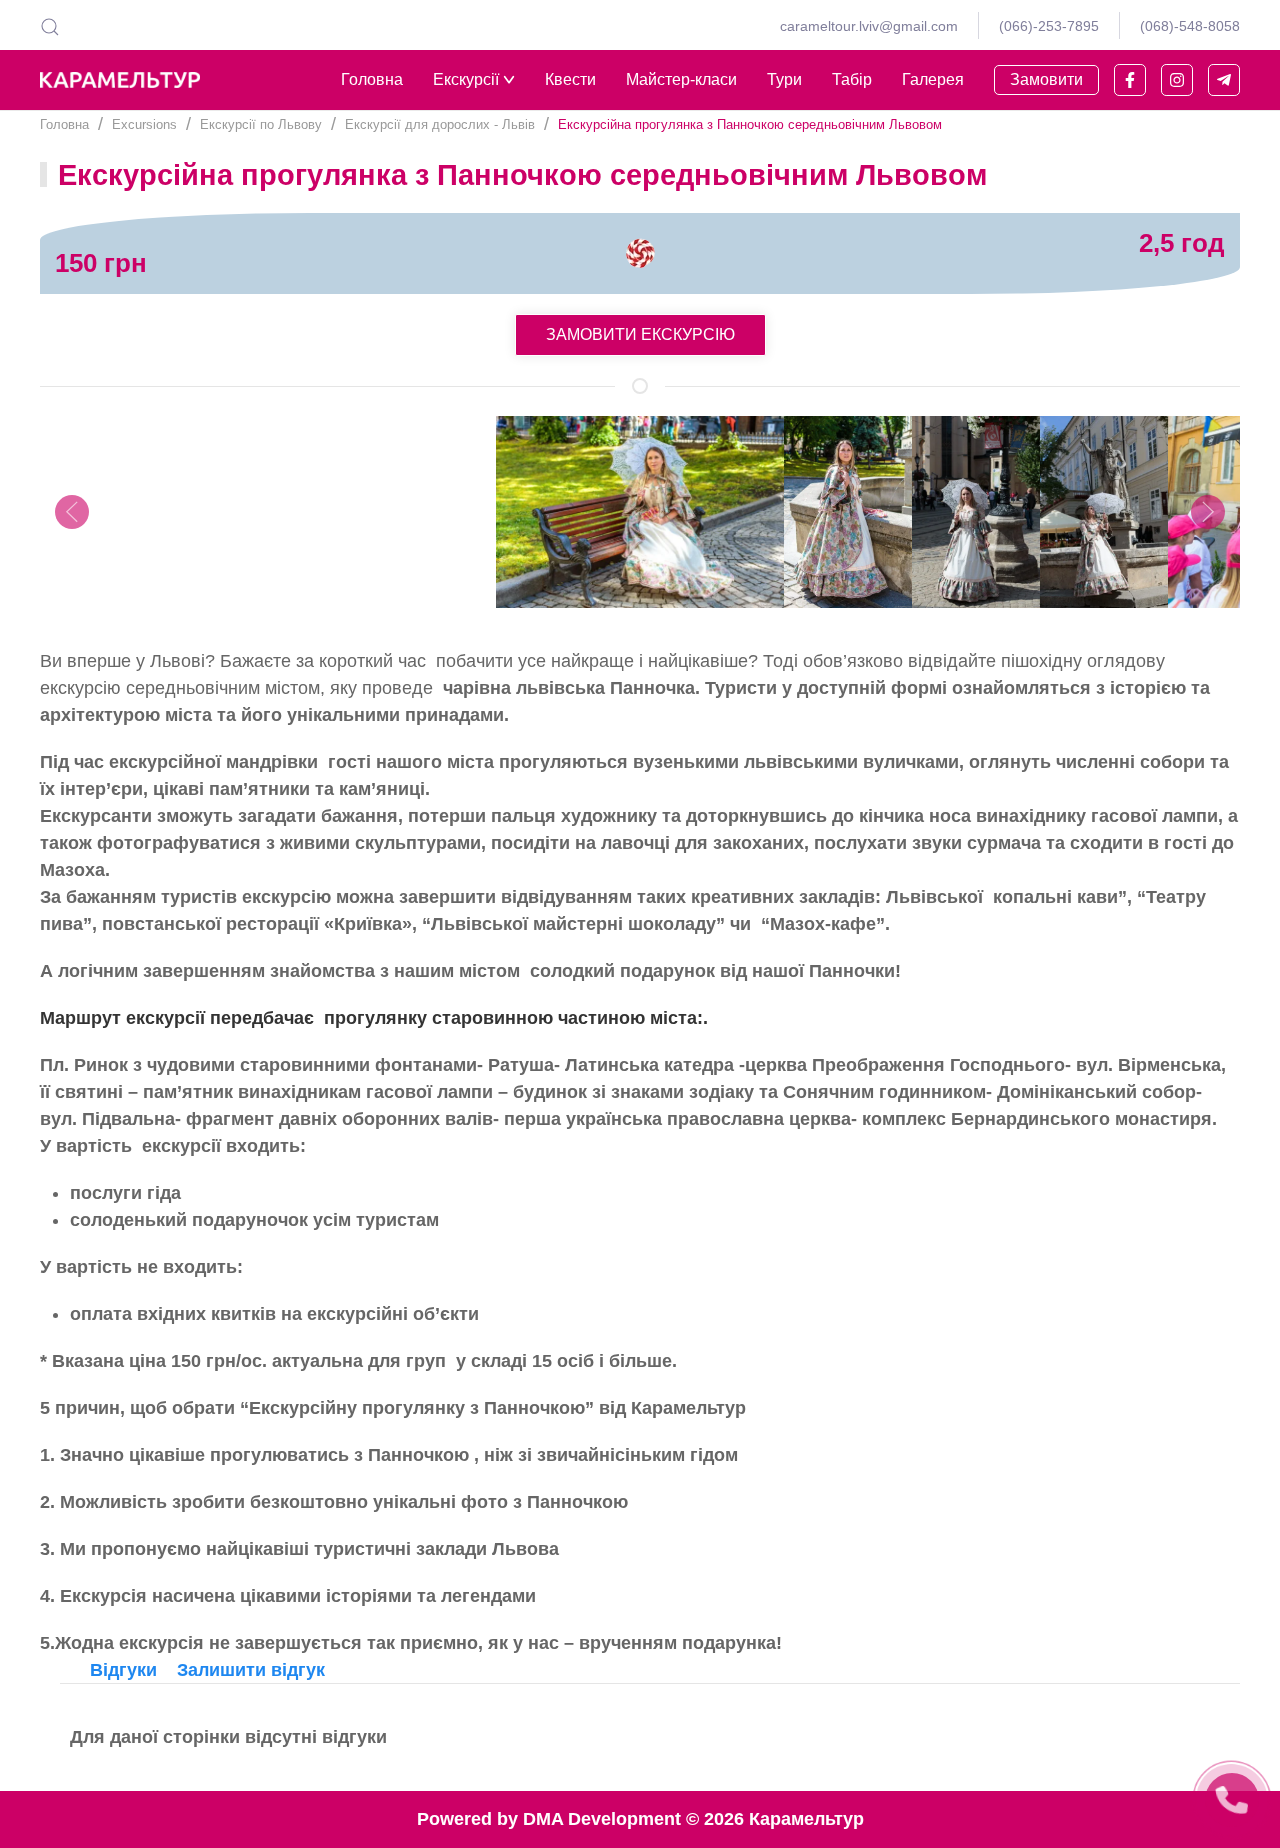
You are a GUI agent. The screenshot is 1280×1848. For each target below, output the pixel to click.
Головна (372, 79)
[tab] (123, 1670)
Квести (570, 79)
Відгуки (123, 1670)
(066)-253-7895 (1049, 26)
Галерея (933, 79)
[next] (1208, 512)
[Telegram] (1224, 80)
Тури (784, 79)
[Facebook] (1130, 80)
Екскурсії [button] (466, 79)
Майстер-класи (681, 79)
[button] (50, 26)
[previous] (72, 512)
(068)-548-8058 (1190, 26)
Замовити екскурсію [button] (640, 334)
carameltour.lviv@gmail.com (869, 26)
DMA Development (602, 1819)
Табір (852, 79)
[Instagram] (1177, 80)
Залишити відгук (251, 1670)
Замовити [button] (1046, 79)
